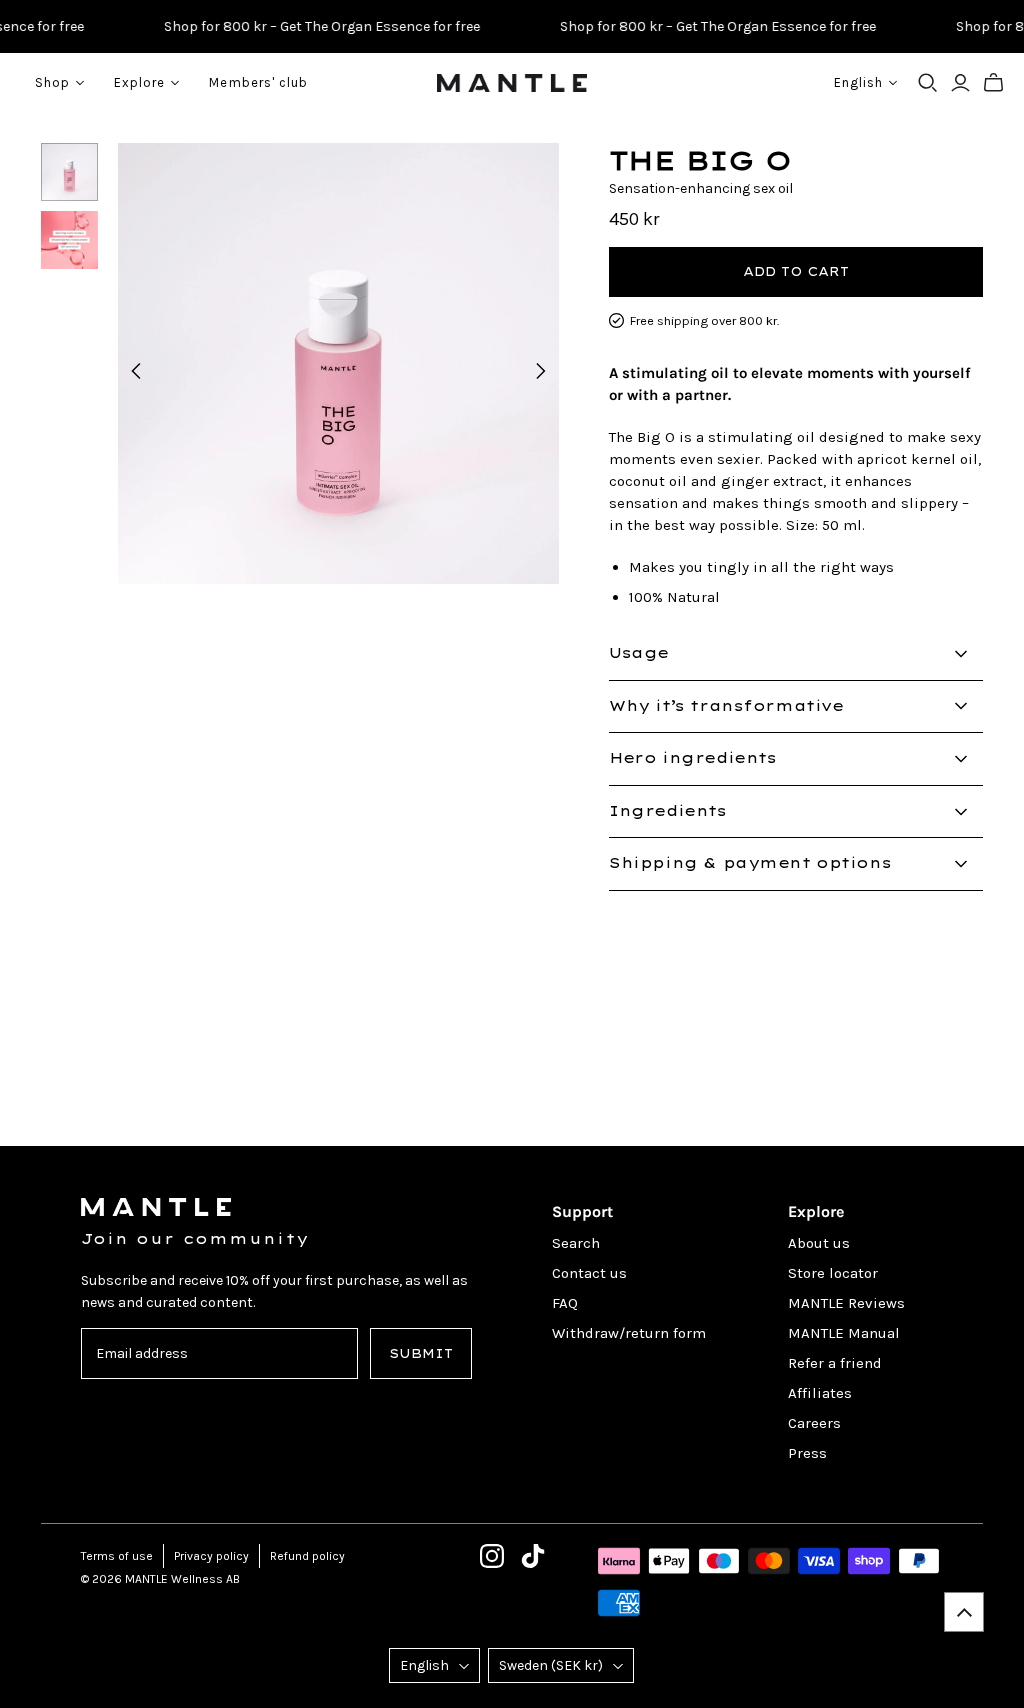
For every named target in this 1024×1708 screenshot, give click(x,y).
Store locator (833, 1273)
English (424, 1665)
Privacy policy (211, 1556)
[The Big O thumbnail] (70, 172)
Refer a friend (835, 1363)
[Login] (960, 83)
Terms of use (117, 1556)
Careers (814, 1423)
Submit (421, 1353)
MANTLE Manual (844, 1333)
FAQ (565, 1303)
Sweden (551, 1665)
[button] (964, 1612)
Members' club (258, 82)
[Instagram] (492, 1556)
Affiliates (820, 1393)
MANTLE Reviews (846, 1303)
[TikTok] (533, 1556)
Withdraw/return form (629, 1333)
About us (819, 1243)
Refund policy (307, 1556)
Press (807, 1453)
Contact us (589, 1273)
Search (576, 1243)
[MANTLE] (512, 83)
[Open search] (928, 83)
